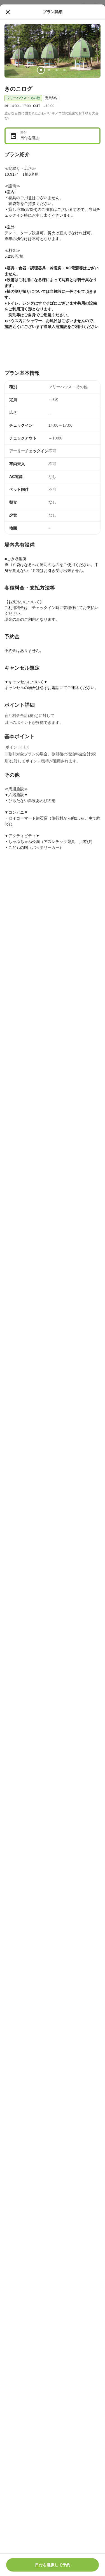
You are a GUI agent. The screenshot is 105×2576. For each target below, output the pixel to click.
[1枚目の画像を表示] (41, 70)
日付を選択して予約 (53, 2565)
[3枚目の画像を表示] (57, 70)
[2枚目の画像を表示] (49, 70)
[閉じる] (8, 12)
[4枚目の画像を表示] (64, 70)
